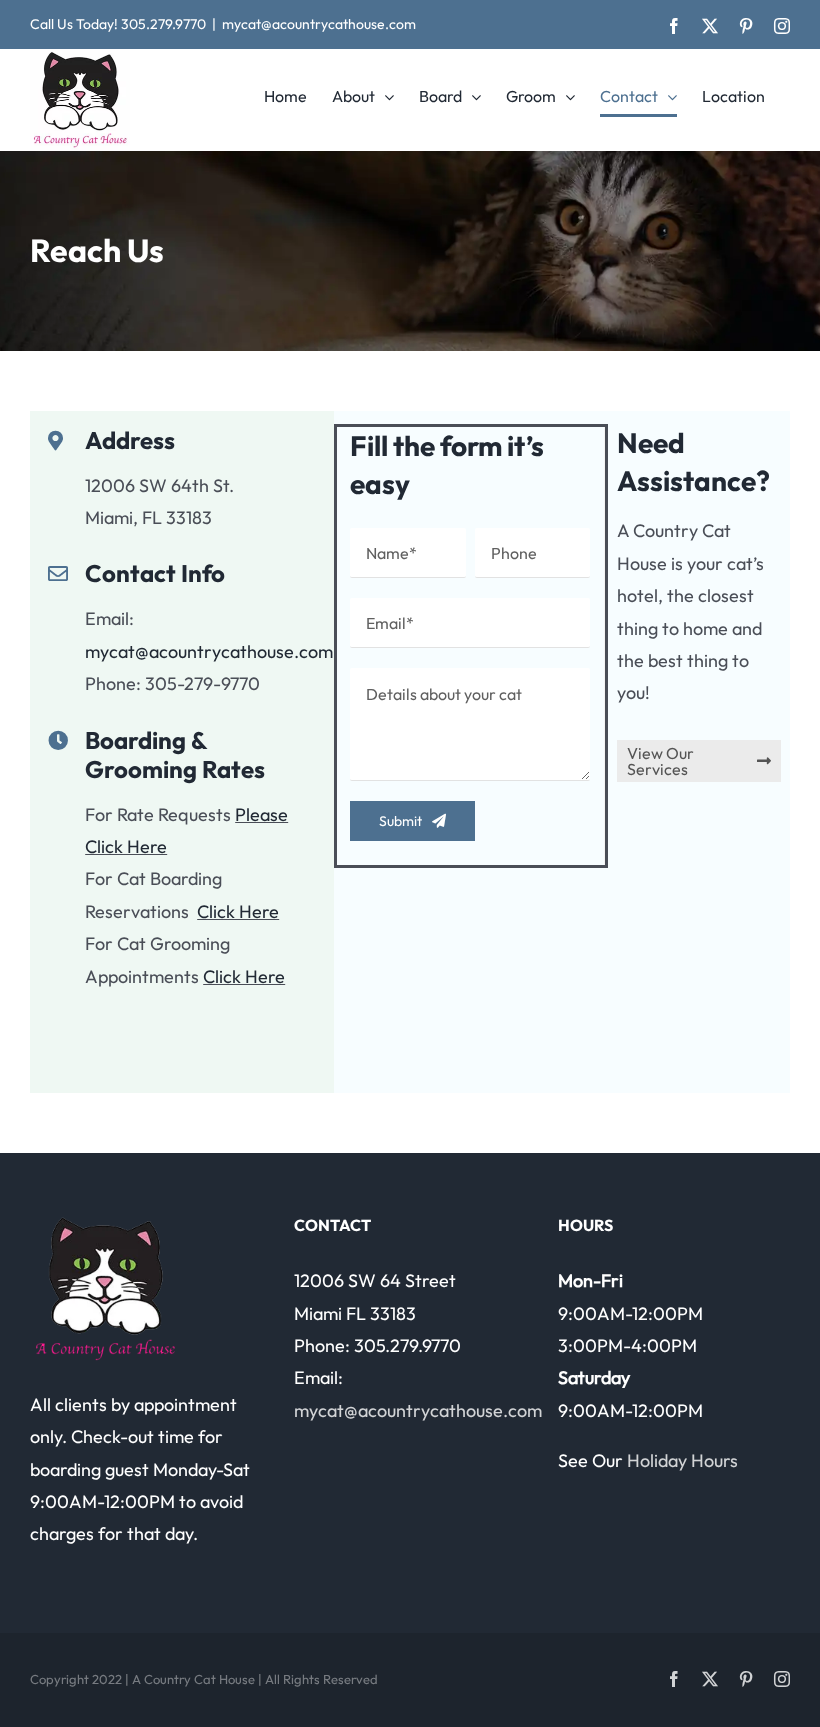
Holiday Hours (682, 1460)
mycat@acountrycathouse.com (319, 24)
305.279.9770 (163, 24)
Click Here (238, 911)
